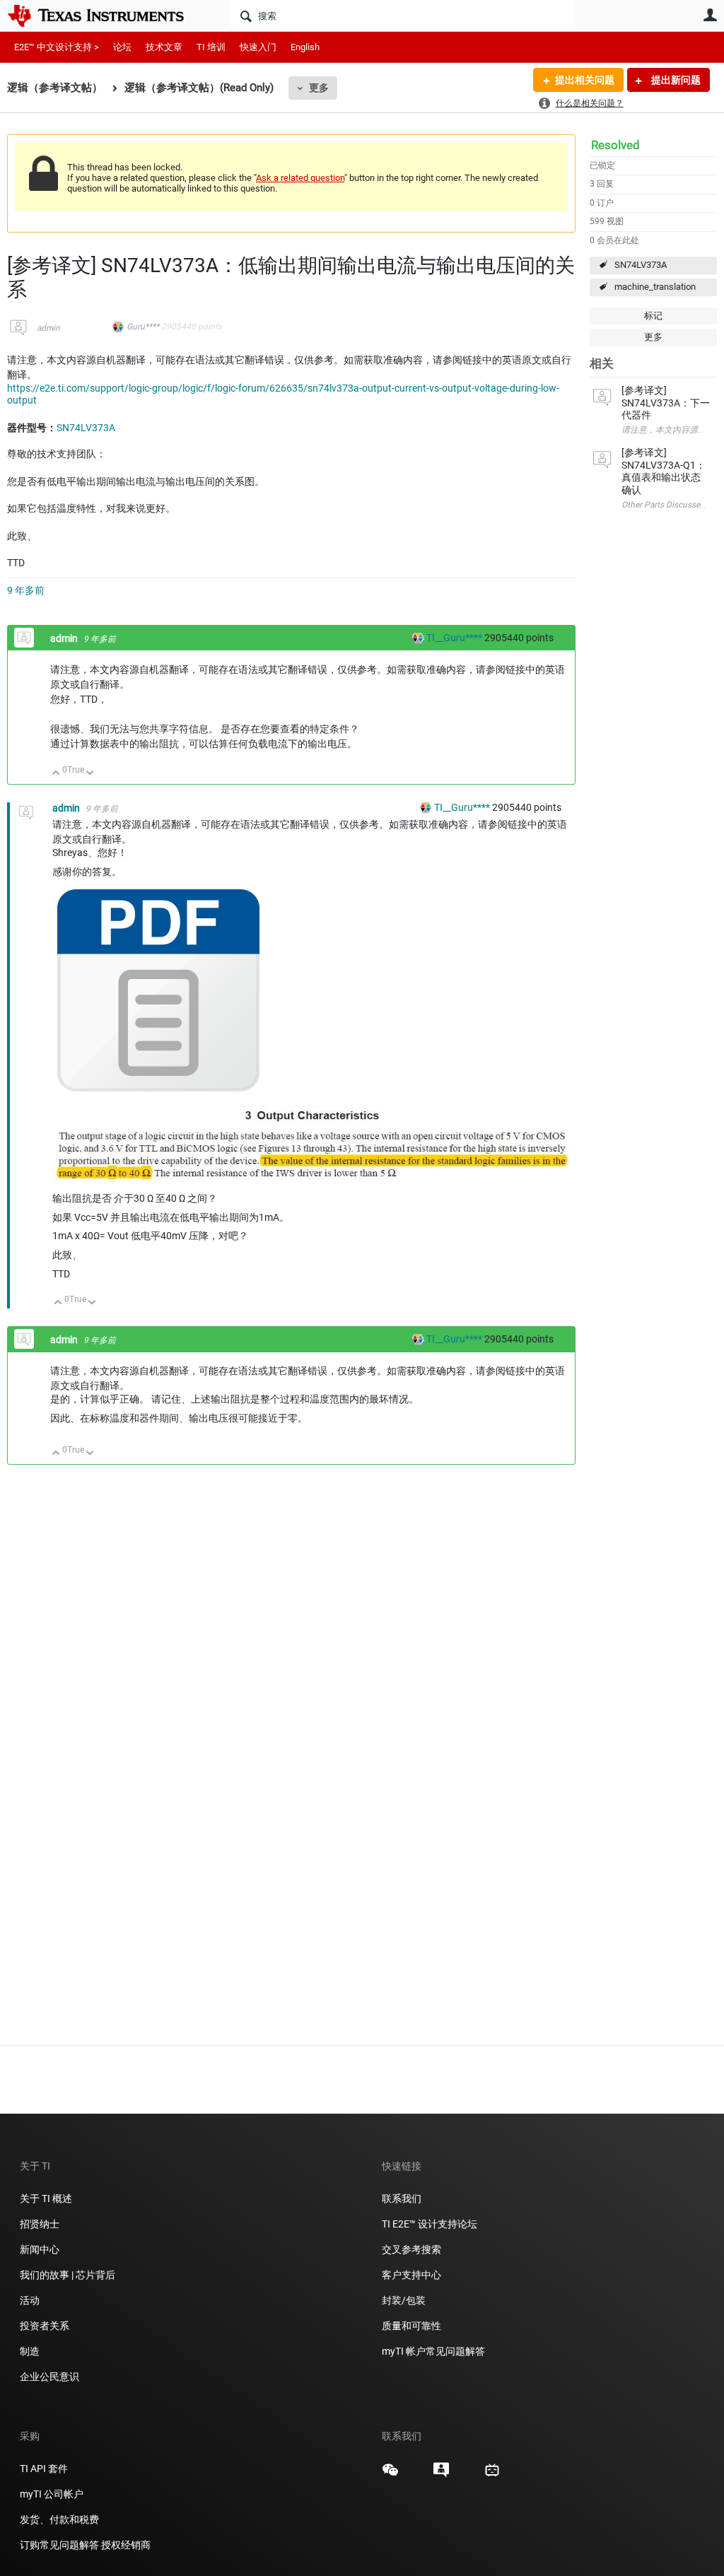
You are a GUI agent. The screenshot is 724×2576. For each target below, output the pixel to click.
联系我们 (402, 2199)
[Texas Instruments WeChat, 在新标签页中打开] (390, 2475)
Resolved (615, 145)
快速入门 (258, 47)
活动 (30, 2300)
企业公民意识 (49, 2377)
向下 (90, 774)
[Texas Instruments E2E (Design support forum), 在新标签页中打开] (441, 2475)
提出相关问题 (585, 80)
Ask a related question (300, 178)
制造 (30, 2351)
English (305, 47)
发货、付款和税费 (59, 2519)
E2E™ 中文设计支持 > (57, 47)
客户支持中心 (411, 2275)
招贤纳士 (40, 2224)
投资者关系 (45, 2326)
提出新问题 (675, 80)
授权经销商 (126, 2545)
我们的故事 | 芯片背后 (68, 2275)
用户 (710, 15)
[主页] (106, 16)
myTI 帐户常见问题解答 (433, 2351)
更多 (319, 88)
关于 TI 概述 (46, 2199)
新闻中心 (40, 2249)
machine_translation (655, 287)
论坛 (122, 47)
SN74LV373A (641, 265)
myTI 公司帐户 (52, 2494)
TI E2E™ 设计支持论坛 (430, 2224)
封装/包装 (404, 2300)
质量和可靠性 (413, 2326)
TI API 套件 (44, 2469)
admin (48, 328)
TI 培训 (211, 47)
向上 (56, 774)
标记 (653, 316)
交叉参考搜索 (411, 2249)
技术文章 (164, 47)
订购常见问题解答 (59, 2545)
